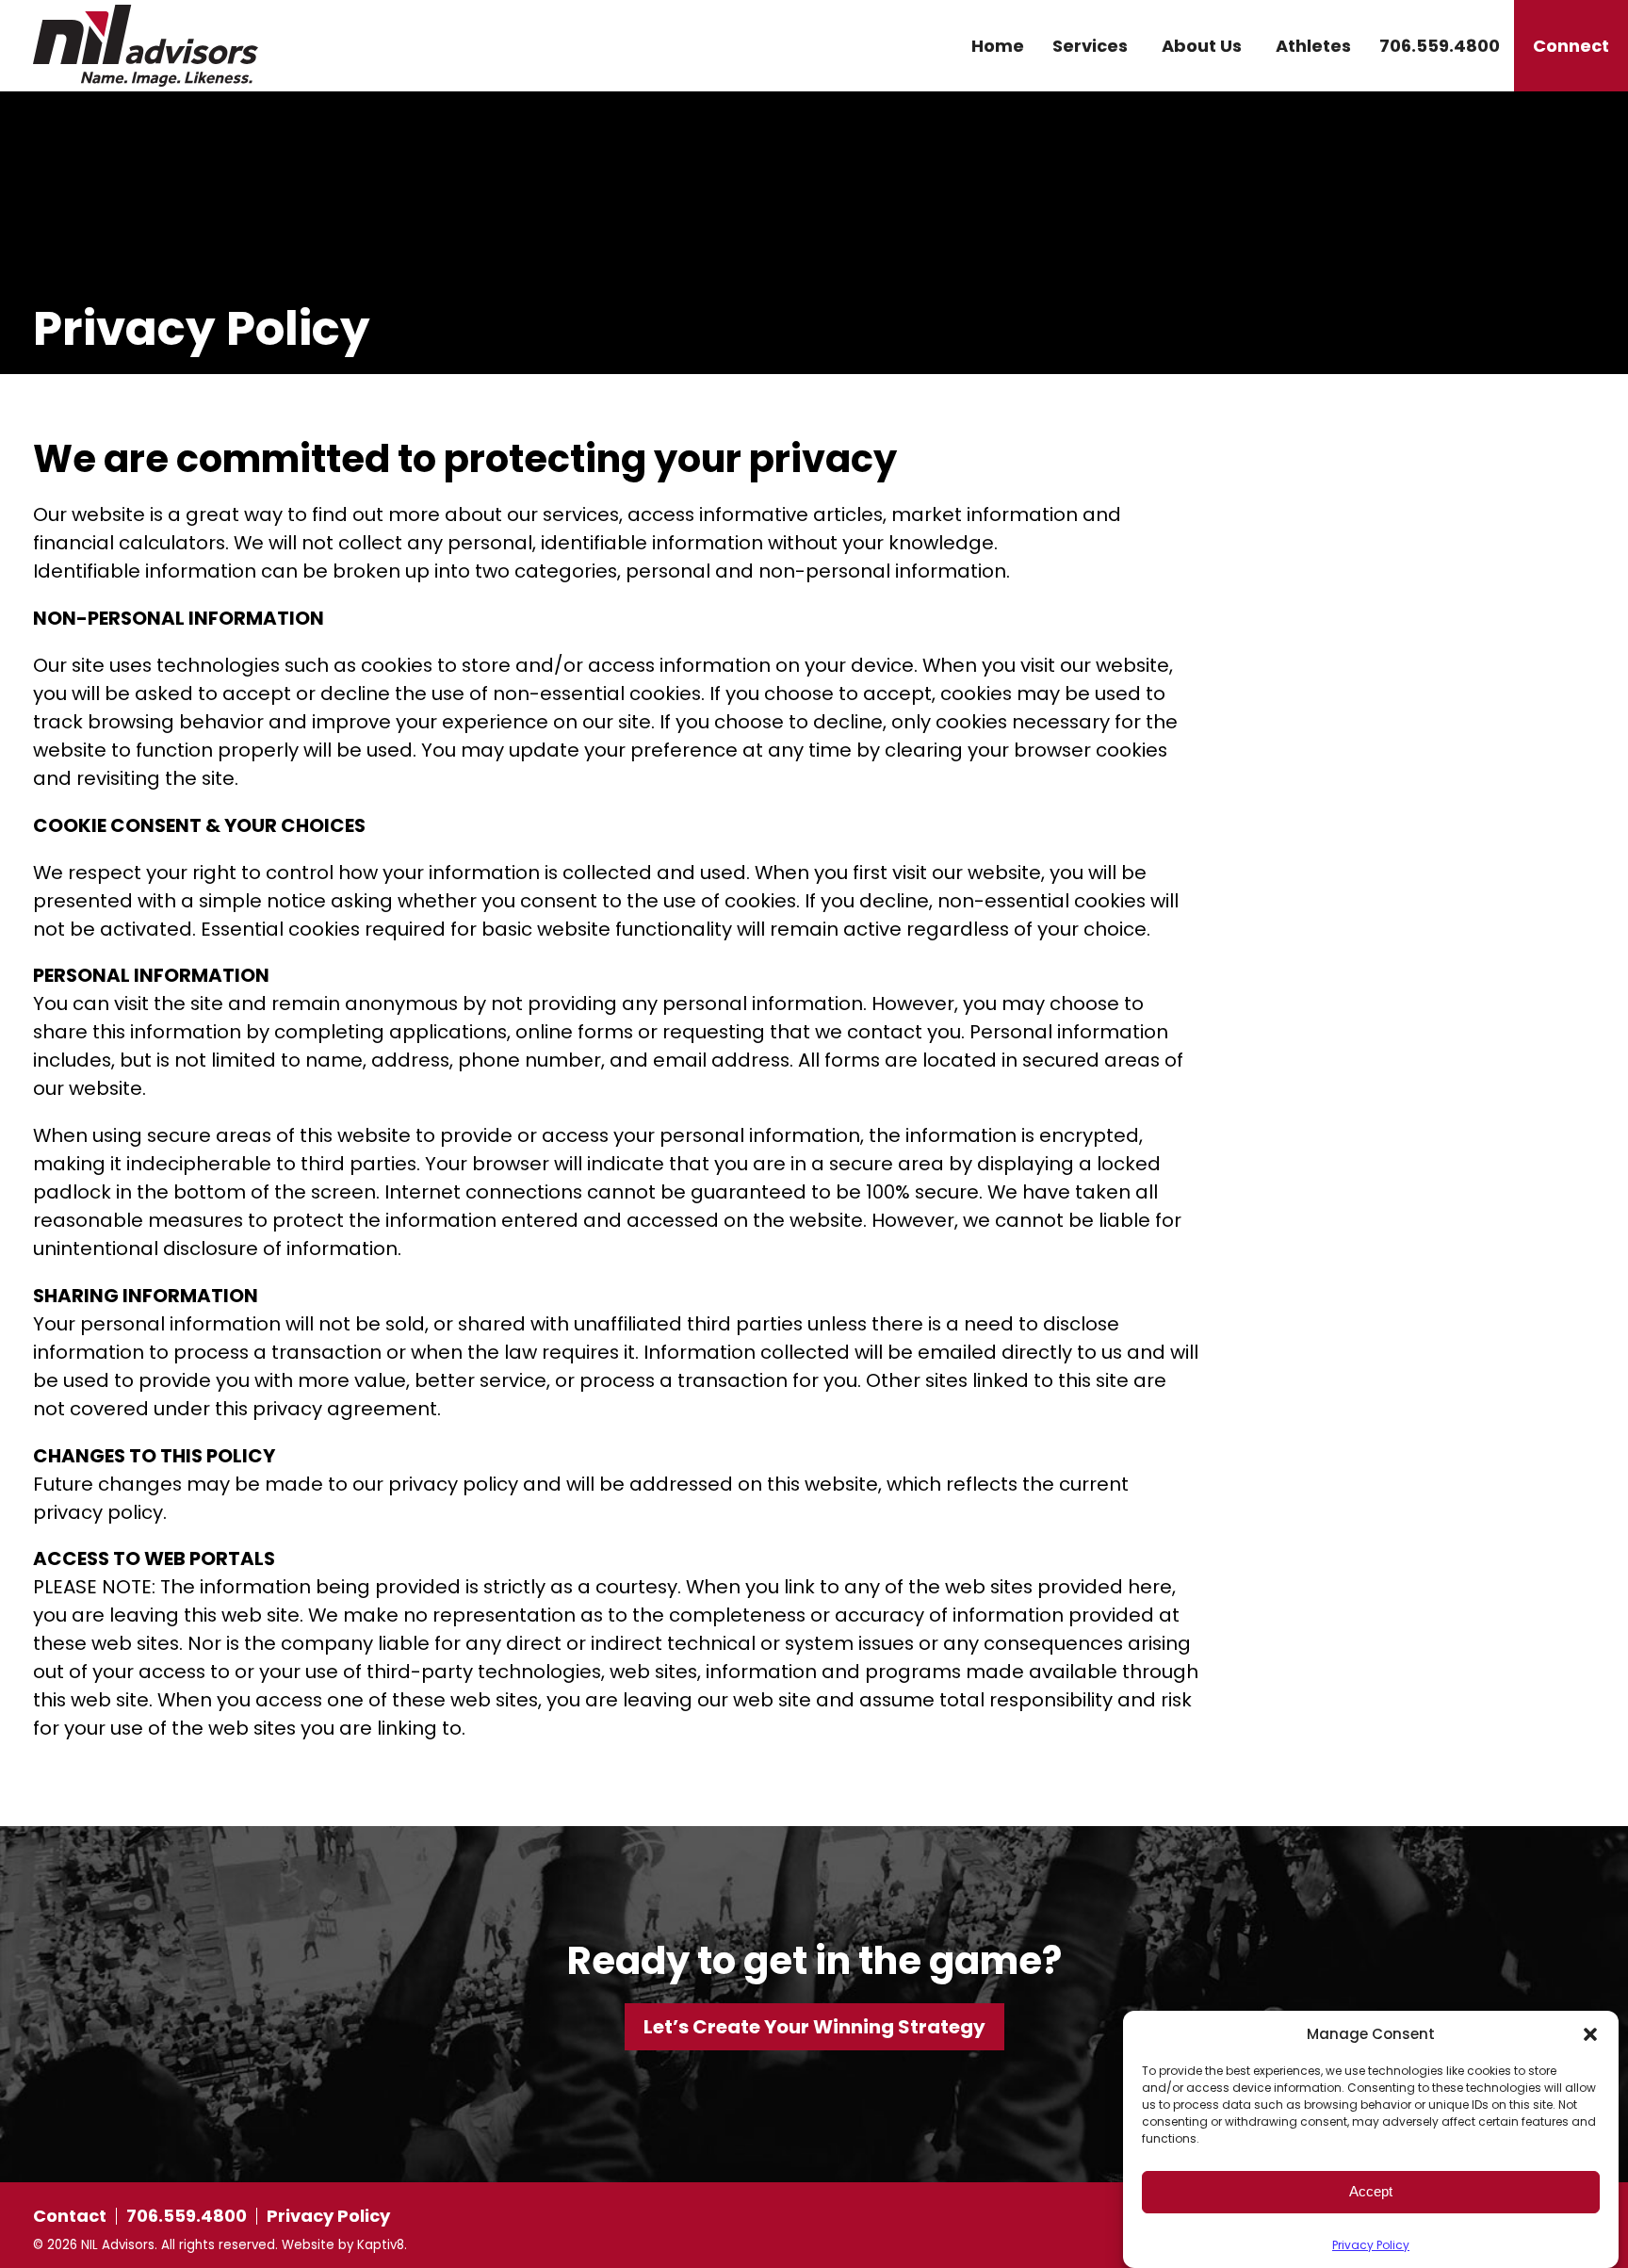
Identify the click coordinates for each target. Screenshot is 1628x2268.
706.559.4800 (1440, 46)
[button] (1590, 2034)
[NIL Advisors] (234, 46)
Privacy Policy (1371, 2245)
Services (1090, 46)
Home (998, 46)
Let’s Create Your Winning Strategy (814, 2027)
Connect (1571, 46)
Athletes (1313, 46)
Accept (1371, 2191)
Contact (70, 2216)
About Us (1202, 46)
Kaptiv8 (381, 2245)
